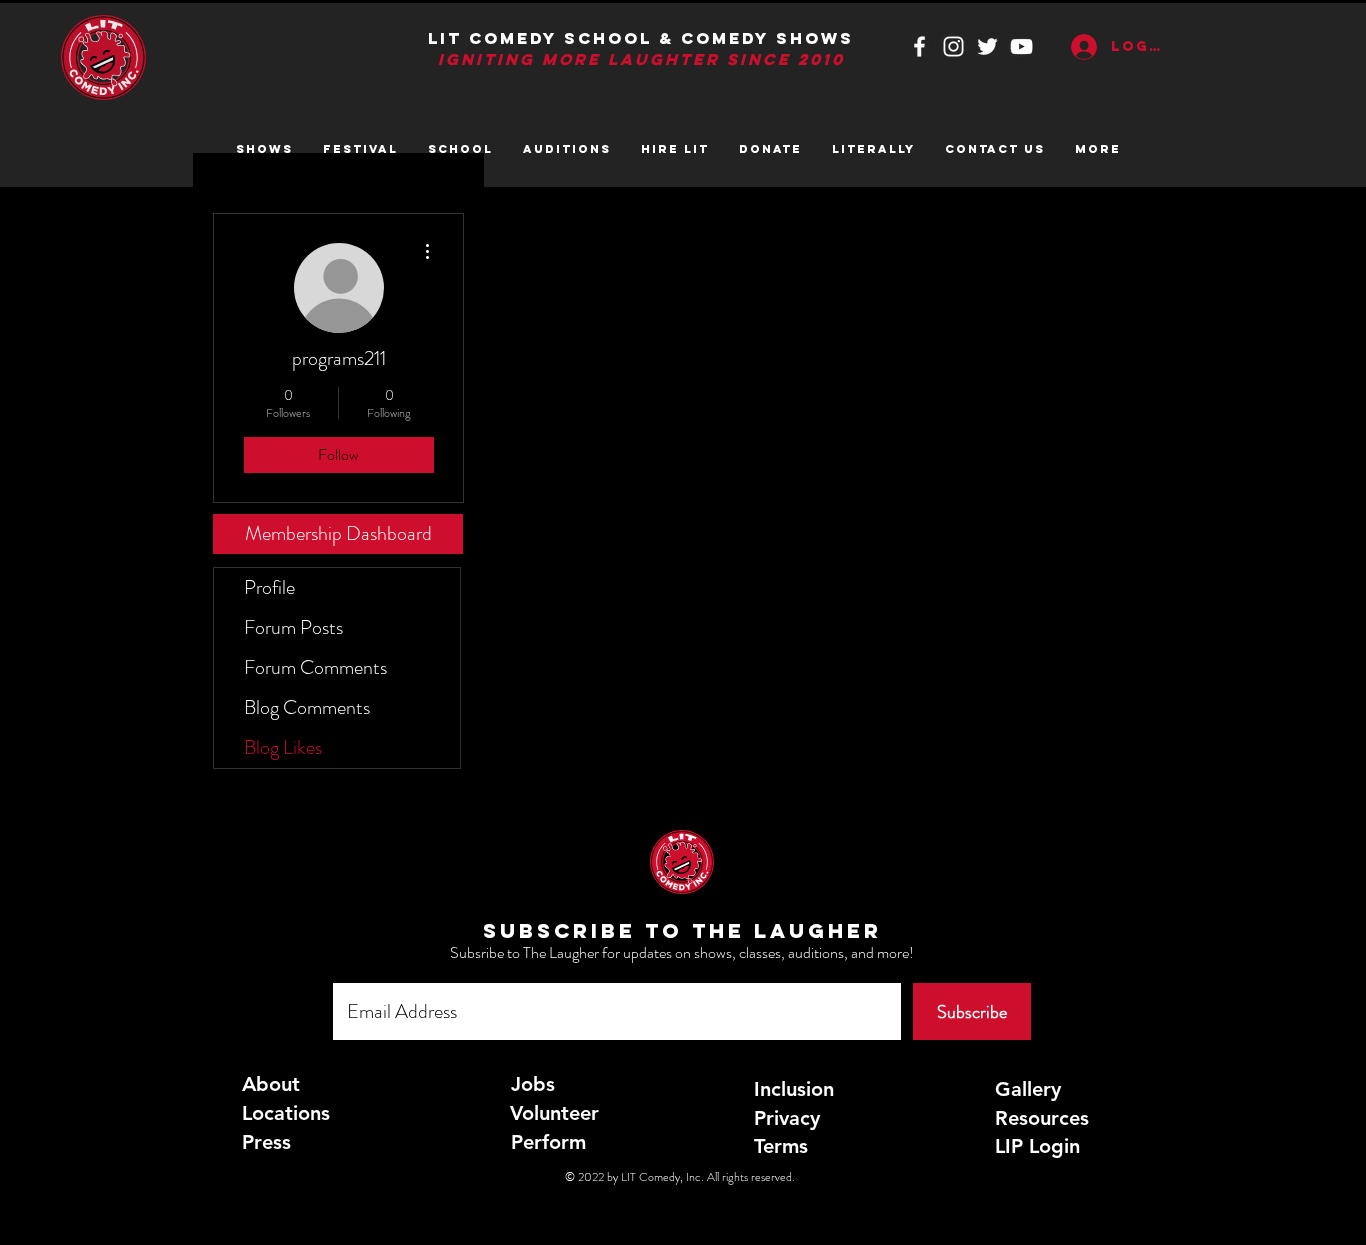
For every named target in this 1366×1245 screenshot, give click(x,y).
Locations (286, 1113)
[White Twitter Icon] (987, 46)
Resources (1042, 1118)
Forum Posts (293, 627)
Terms (781, 1146)
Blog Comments (307, 707)
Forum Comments (315, 667)
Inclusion (794, 1089)
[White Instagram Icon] (953, 46)
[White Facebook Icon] (919, 46)
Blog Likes (283, 747)
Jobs (533, 1084)
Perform (548, 1142)
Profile (269, 587)
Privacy (787, 1118)
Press (266, 1142)
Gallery (1028, 1089)
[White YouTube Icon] (1021, 46)
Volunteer (554, 1113)
